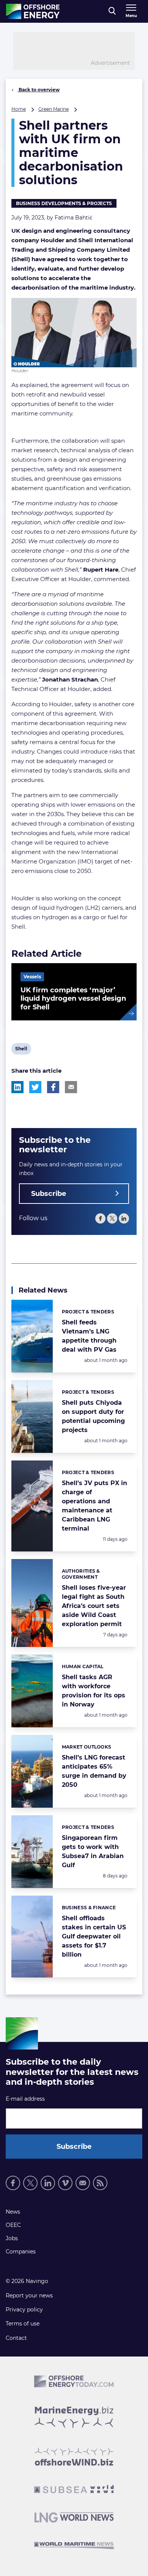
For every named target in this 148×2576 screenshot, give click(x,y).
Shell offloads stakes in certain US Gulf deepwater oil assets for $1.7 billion (94, 1936)
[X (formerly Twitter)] (30, 2183)
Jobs (12, 2238)
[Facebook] (100, 1218)
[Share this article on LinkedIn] (17, 1087)
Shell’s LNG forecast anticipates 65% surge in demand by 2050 (94, 1771)
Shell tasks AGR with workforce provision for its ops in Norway (94, 1691)
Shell (21, 1050)
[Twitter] (112, 1218)
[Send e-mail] (83, 2183)
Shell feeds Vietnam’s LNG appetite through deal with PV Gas (89, 1336)
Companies (21, 2252)
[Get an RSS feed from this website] (100, 2183)
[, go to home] (33, 11)
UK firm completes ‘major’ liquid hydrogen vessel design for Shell (73, 999)
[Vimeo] (65, 2183)
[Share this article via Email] (71, 1087)
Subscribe (49, 1194)
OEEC (13, 2225)
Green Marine (54, 109)
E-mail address (25, 2099)
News (13, 2212)
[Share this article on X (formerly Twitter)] (35, 1087)
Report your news (29, 2296)
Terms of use (23, 2324)
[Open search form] (112, 11)
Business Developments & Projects (64, 203)
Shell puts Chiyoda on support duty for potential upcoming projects (93, 1416)
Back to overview (39, 90)
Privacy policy (24, 2310)
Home (19, 109)
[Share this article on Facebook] (53, 1087)
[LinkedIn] (124, 1218)
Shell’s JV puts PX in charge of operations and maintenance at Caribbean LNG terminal (94, 1506)
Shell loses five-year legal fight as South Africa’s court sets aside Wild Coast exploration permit (94, 1606)
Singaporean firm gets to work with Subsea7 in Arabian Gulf (93, 1851)
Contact (16, 2338)
